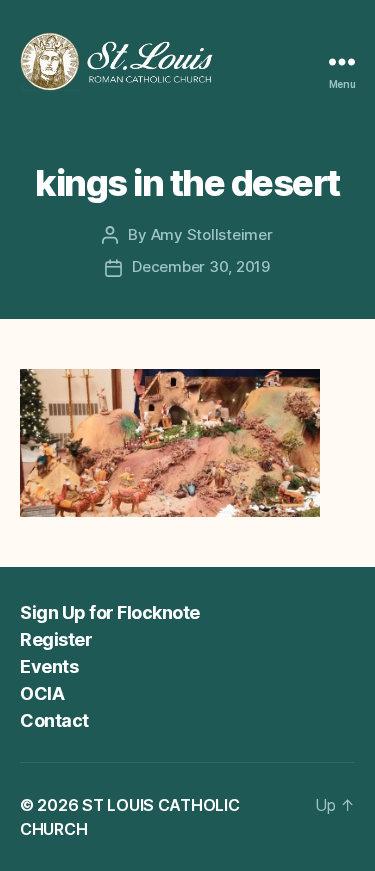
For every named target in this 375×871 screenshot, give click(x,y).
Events (49, 666)
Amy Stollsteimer (212, 234)
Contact (54, 720)
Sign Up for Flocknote (110, 612)
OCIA (42, 693)
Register (56, 639)
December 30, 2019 (201, 266)
